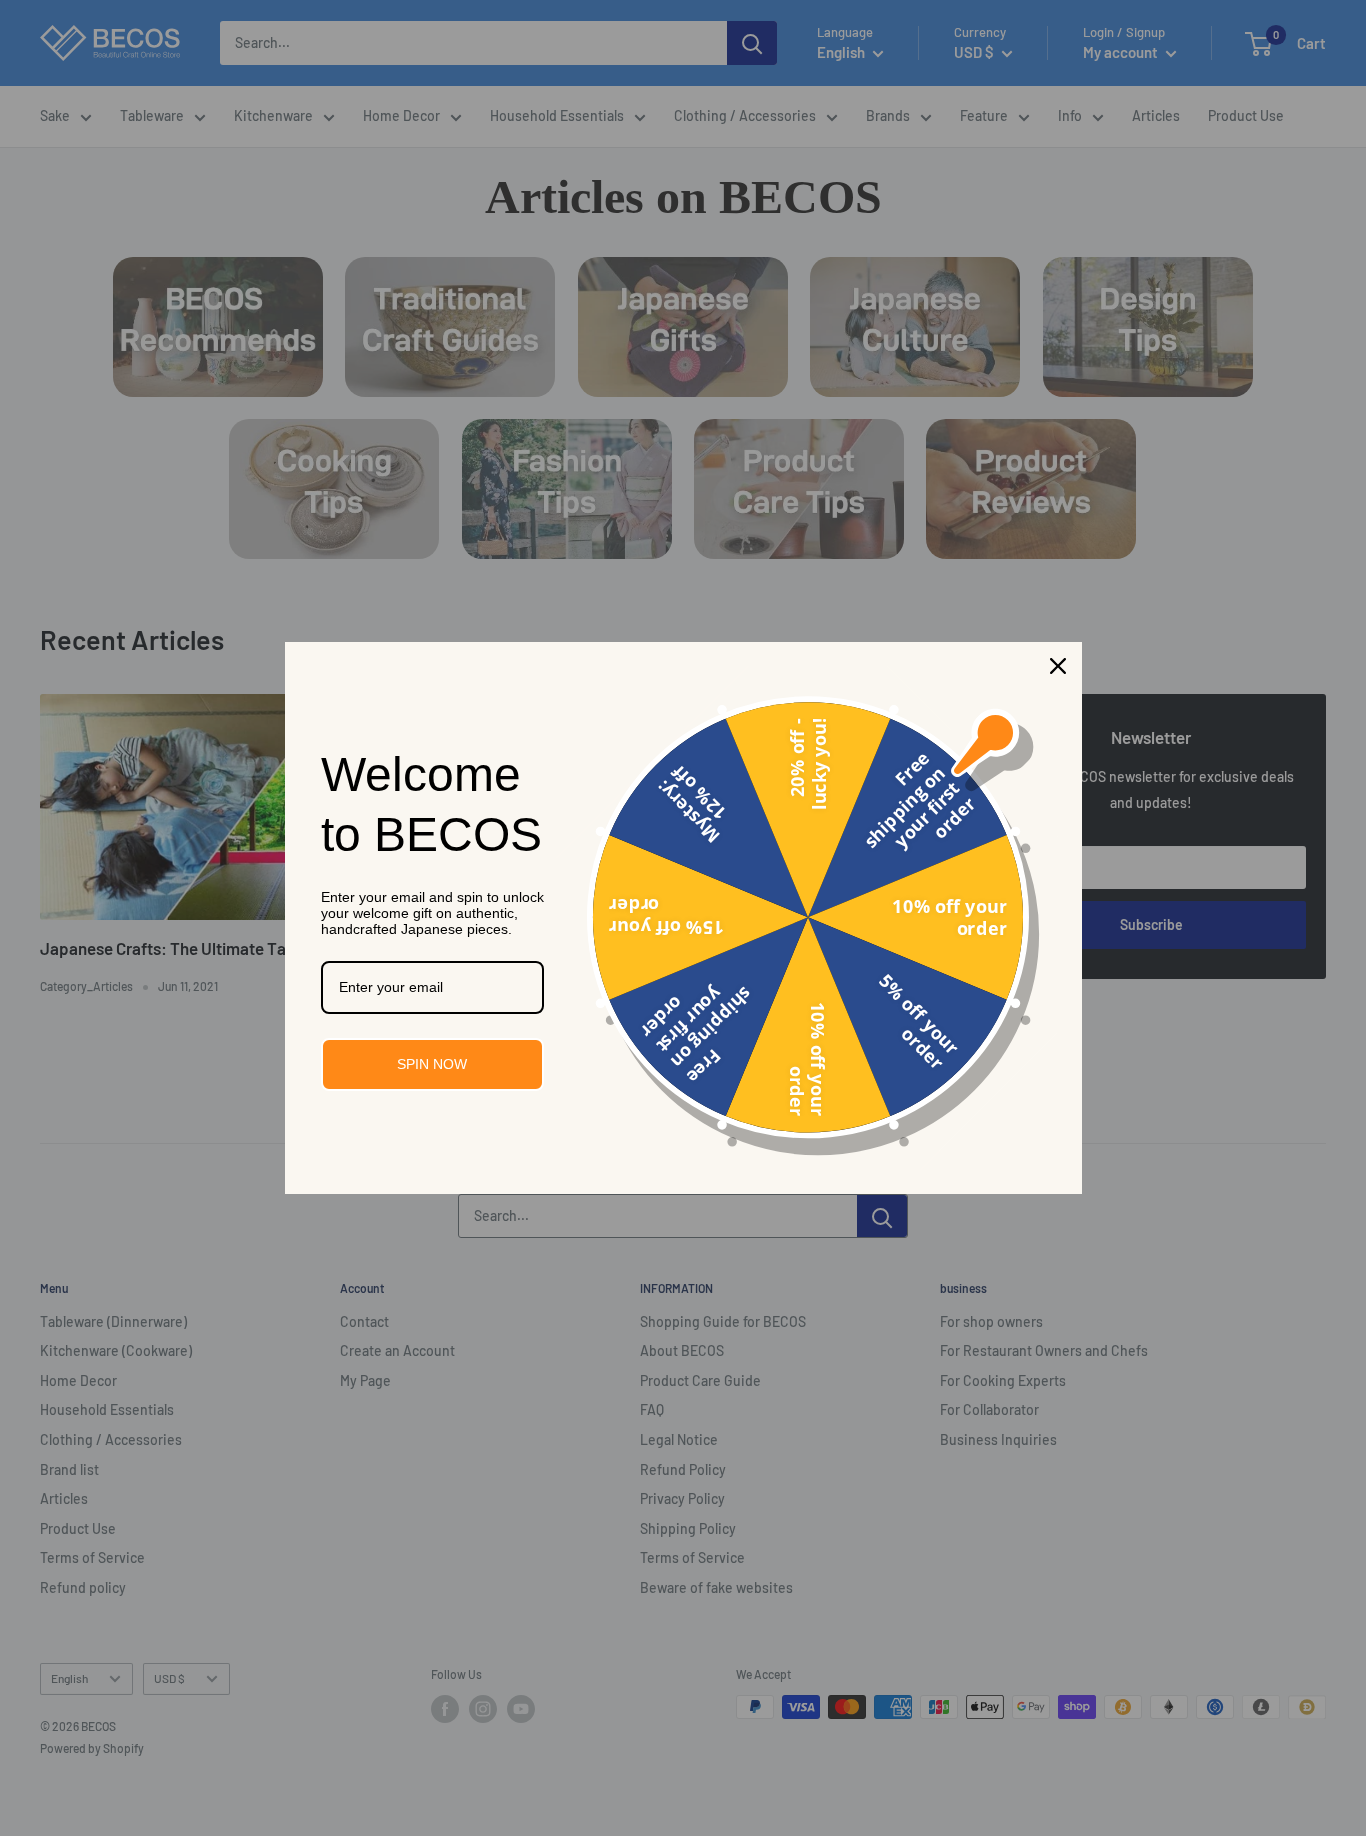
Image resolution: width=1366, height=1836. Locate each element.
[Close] (1058, 666)
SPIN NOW (432, 1064)
